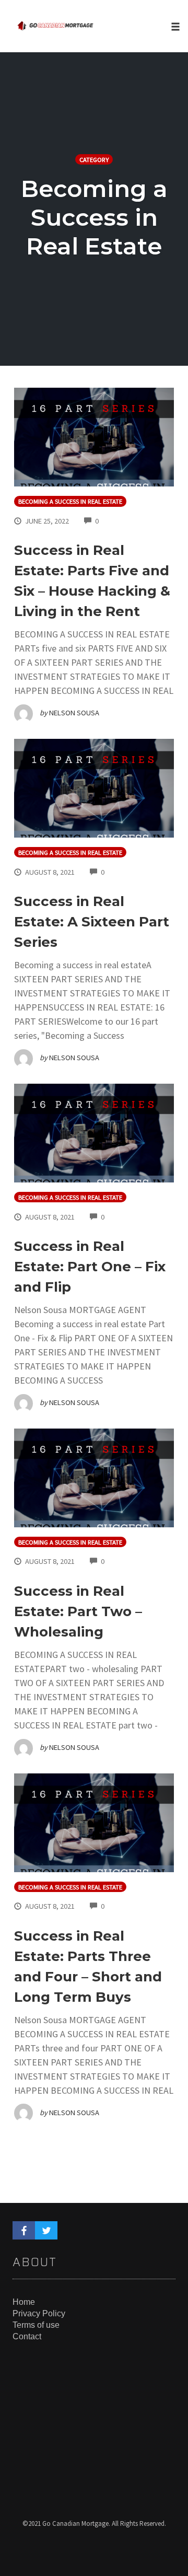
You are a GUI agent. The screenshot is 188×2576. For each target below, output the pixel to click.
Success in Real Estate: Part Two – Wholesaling (78, 1611)
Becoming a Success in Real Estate (70, 501)
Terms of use (36, 2325)
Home (24, 2302)
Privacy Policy (39, 2313)
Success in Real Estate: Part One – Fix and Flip (90, 1267)
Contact (27, 2336)
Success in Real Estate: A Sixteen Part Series (92, 922)
